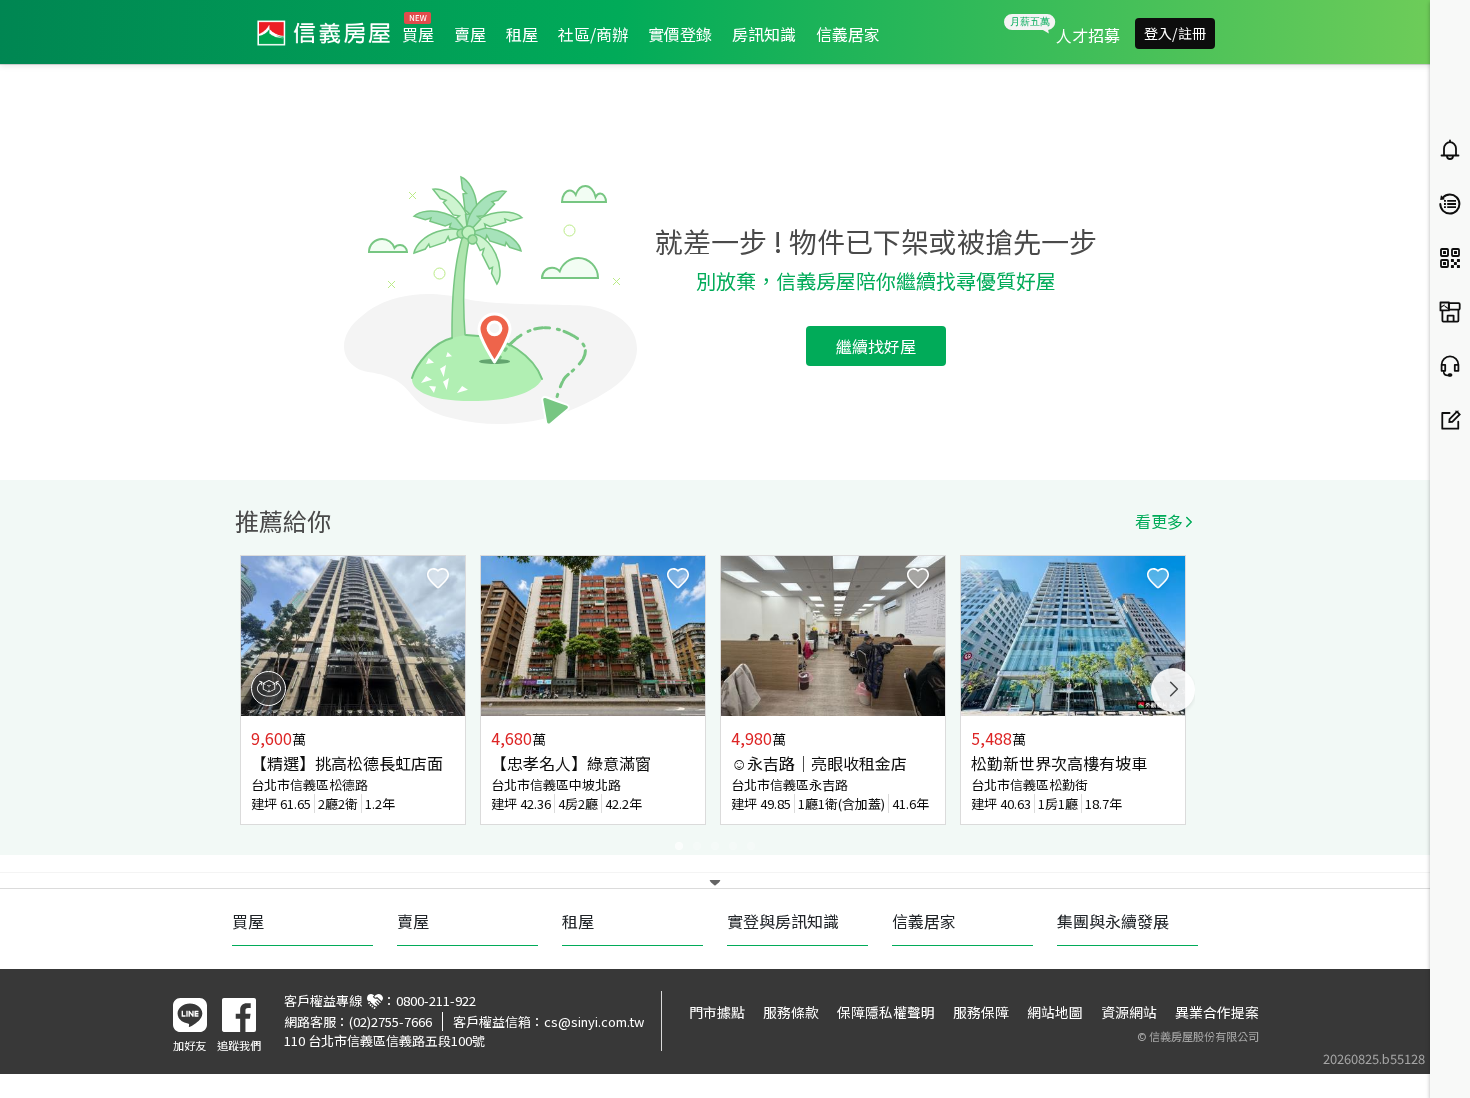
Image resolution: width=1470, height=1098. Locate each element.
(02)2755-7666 (390, 1021)
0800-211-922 (436, 1000)
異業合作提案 (1217, 1012)
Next (1173, 690)
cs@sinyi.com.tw (594, 1021)
